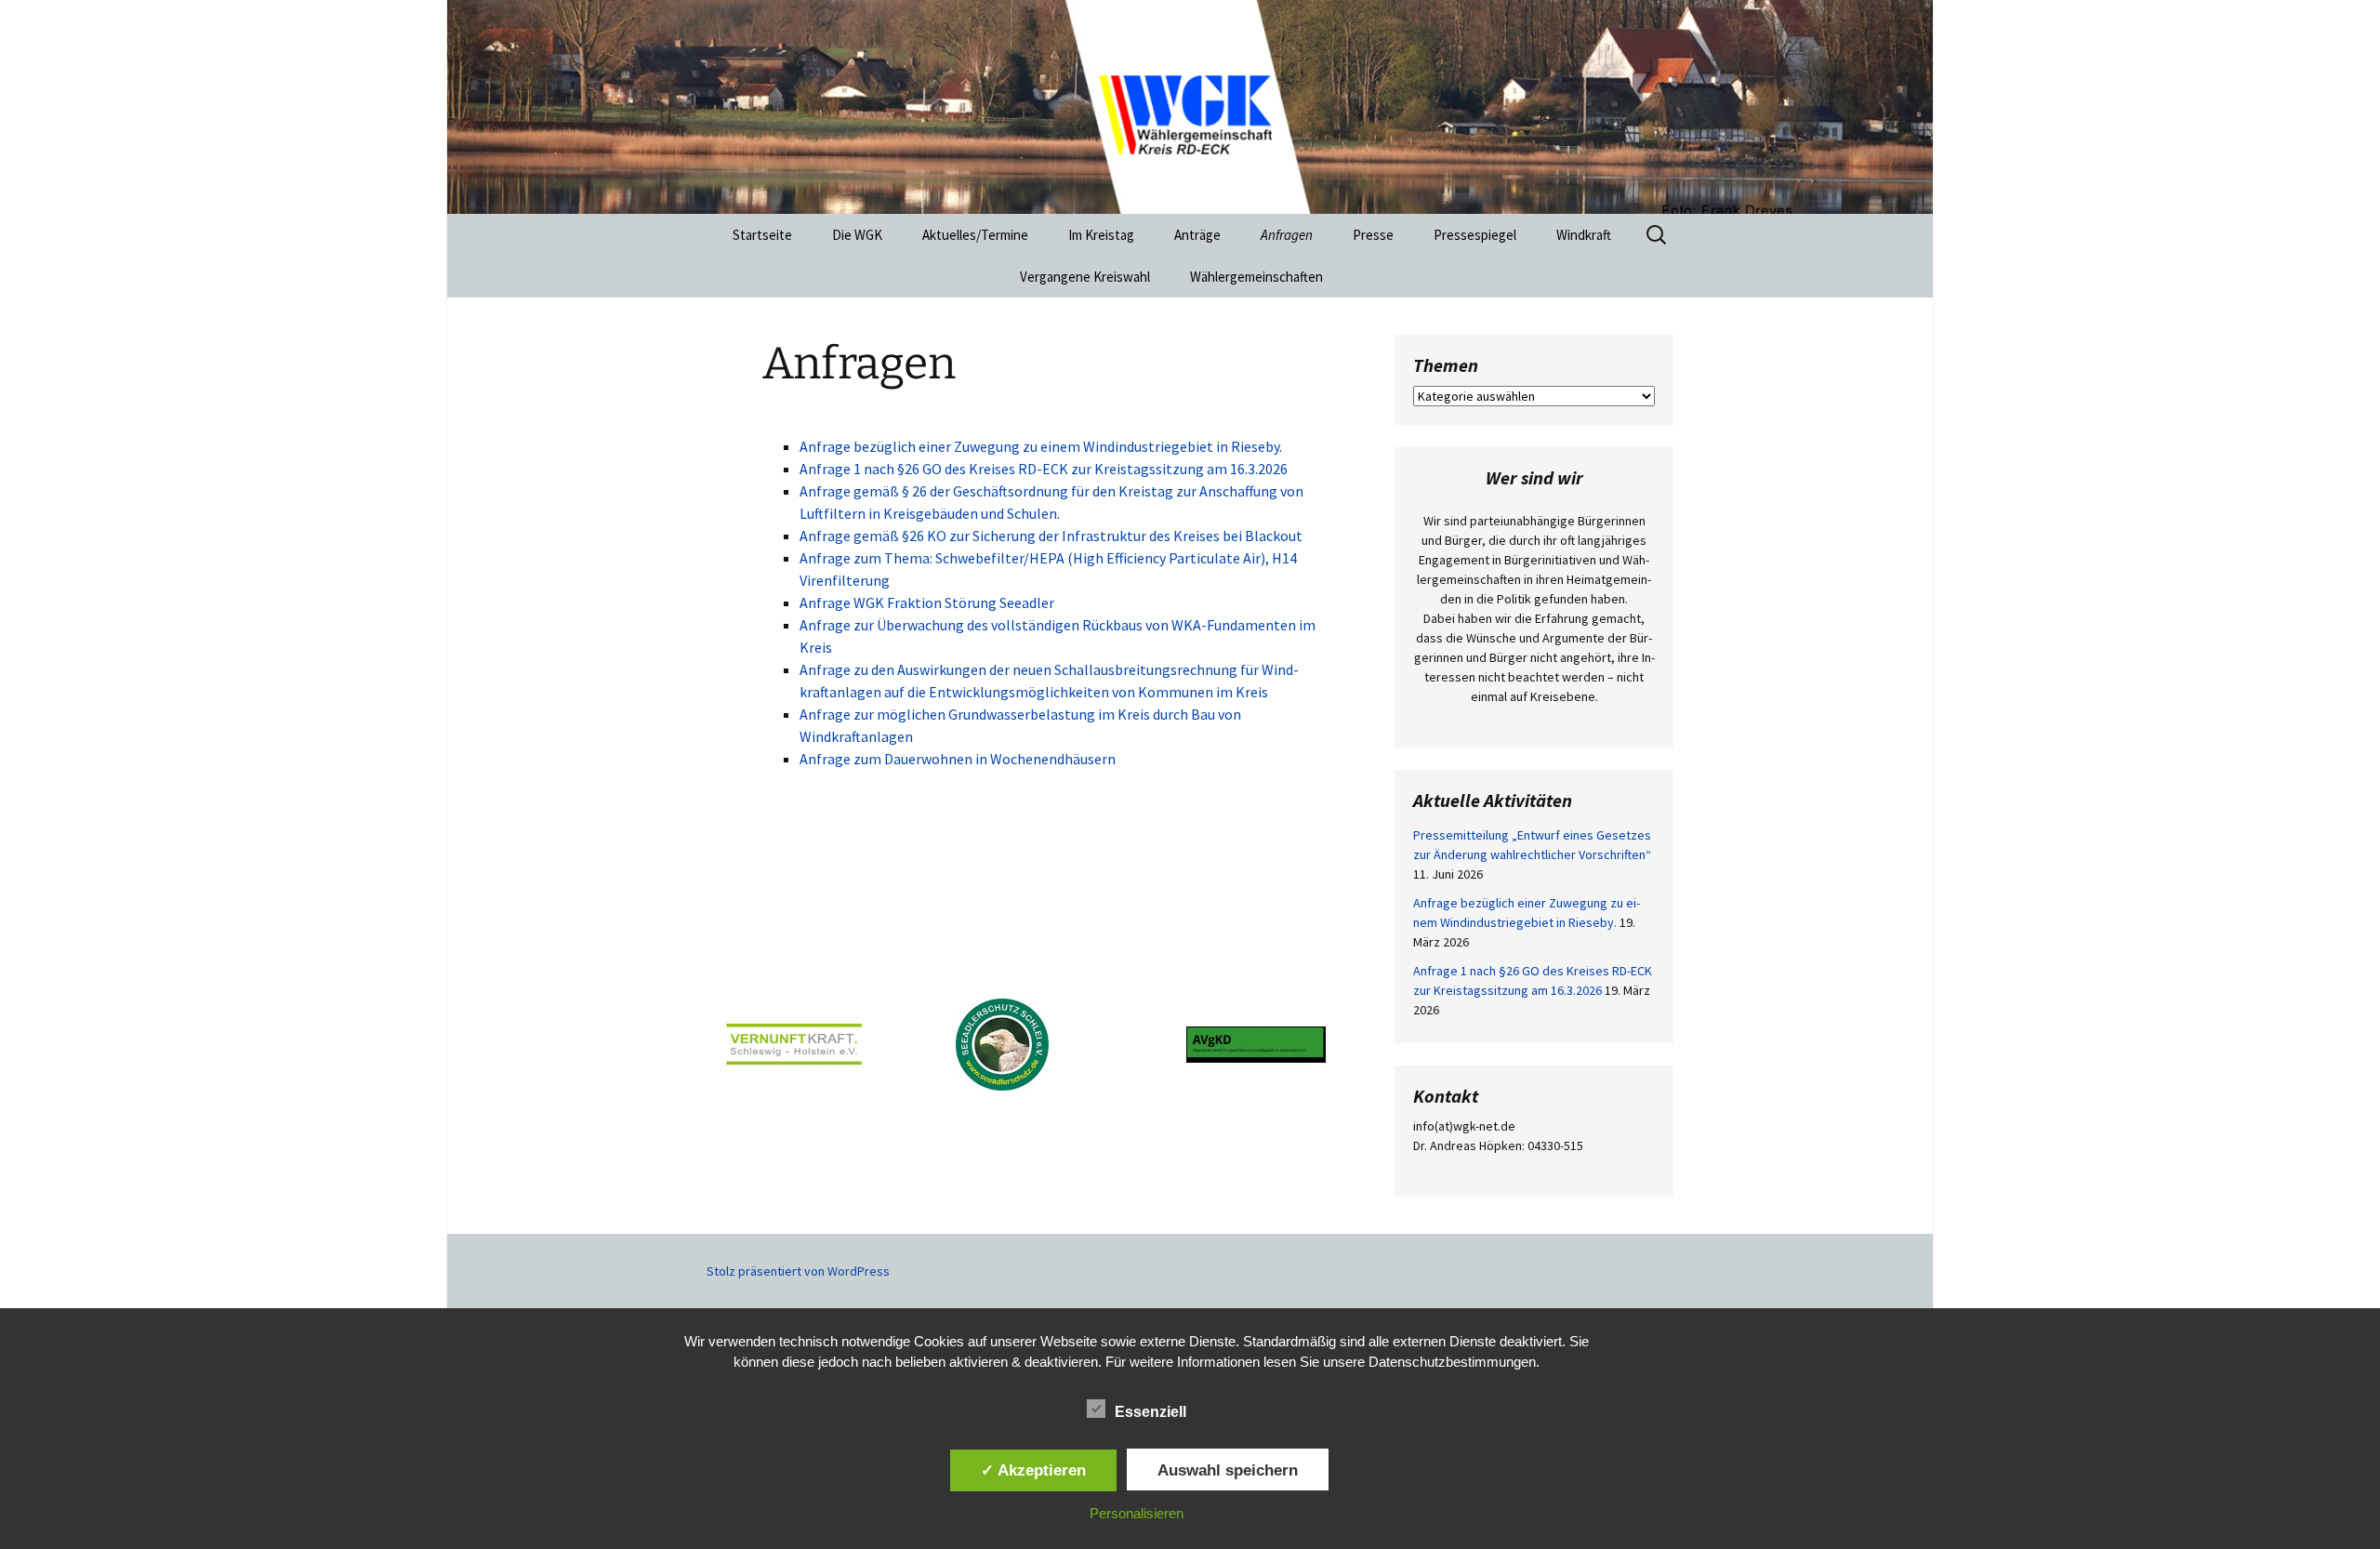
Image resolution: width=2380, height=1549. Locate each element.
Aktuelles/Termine (975, 235)
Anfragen (1287, 235)
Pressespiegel (1475, 235)
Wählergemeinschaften (1256, 277)
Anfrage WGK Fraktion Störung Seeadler (927, 602)
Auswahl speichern (1228, 1470)
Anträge (1197, 235)
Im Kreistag (1101, 235)
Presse (1373, 235)
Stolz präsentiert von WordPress (798, 1271)
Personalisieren (1137, 1513)
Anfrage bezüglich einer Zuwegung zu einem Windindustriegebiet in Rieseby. (1041, 446)
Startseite (762, 235)
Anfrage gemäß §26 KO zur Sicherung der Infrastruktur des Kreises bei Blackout (1051, 536)
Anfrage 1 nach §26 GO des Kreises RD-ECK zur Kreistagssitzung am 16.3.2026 (1044, 469)
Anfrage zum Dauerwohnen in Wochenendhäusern (958, 759)
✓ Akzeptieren (1033, 1470)
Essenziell (1150, 1412)
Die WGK (857, 235)
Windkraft (1584, 235)
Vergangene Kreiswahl (1085, 277)
